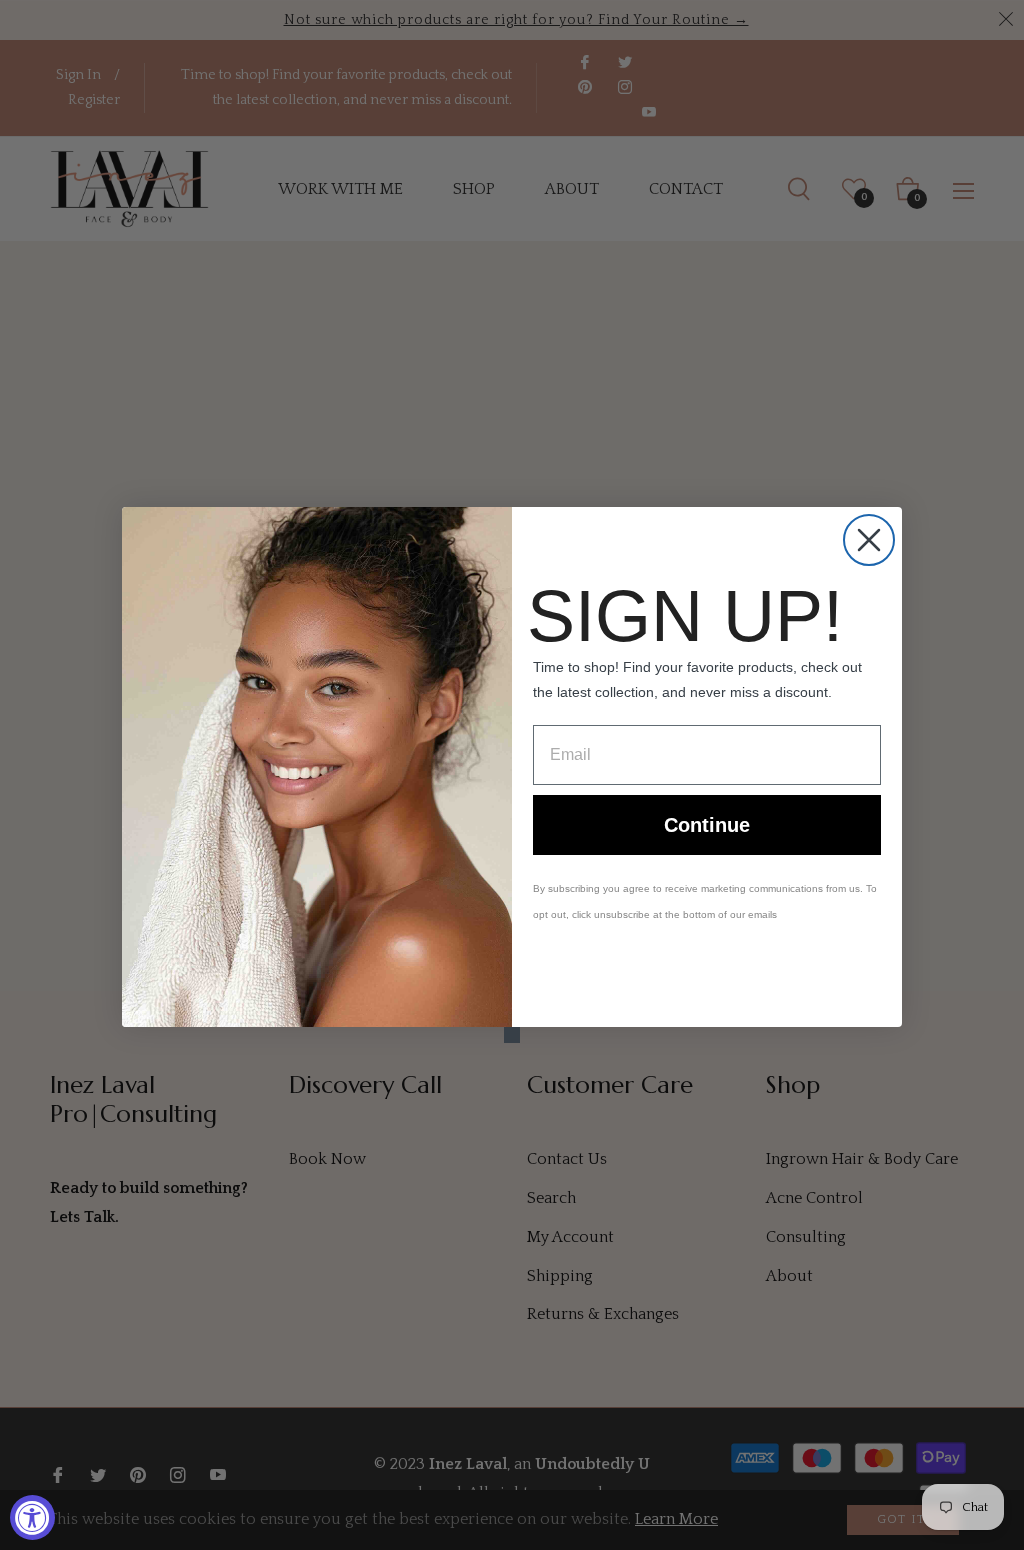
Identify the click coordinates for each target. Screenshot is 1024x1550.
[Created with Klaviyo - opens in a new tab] (512, 1035)
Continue (707, 825)
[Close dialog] (869, 540)
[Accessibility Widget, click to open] (32, 1517)
